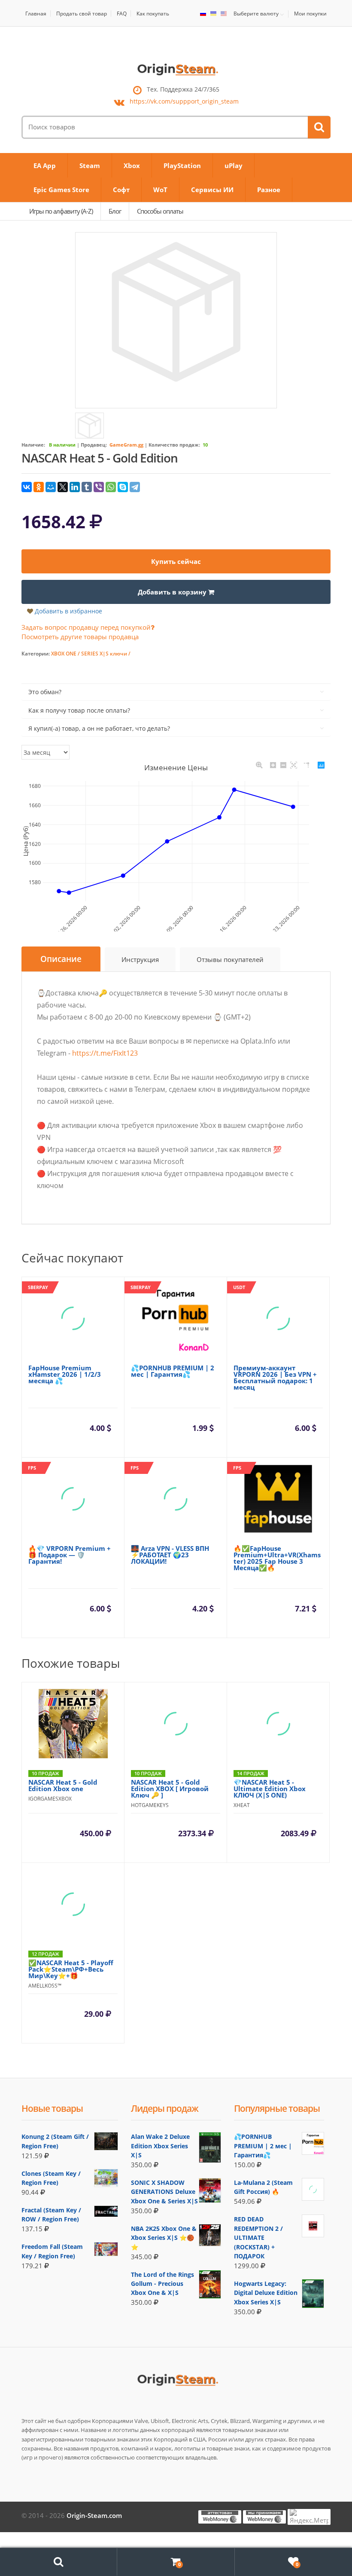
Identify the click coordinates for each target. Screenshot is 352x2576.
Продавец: (94, 445)
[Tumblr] (87, 487)
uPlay (234, 165)
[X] (63, 487)
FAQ (122, 14)
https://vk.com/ (184, 102)
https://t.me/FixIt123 (105, 1053)
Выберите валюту (256, 14)
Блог (115, 211)
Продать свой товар (82, 14)
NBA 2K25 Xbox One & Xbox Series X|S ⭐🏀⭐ (164, 2238)
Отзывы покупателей (230, 959)
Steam (90, 165)
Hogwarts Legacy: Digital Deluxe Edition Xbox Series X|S (266, 2293)
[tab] (61, 959)
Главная (36, 14)
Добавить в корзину (173, 592)
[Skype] (123, 487)
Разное (269, 190)
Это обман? (45, 692)
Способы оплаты (160, 211)
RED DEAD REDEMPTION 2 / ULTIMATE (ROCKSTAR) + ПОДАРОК (258, 2238)
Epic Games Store (61, 190)
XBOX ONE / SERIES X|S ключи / (91, 654)
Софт (121, 190)
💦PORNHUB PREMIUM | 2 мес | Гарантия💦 (263, 2146)
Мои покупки (310, 14)
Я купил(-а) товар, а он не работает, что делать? (99, 728)
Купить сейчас (176, 561)
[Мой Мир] (51, 487)
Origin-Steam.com (94, 2515)
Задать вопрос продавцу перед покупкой (86, 627)
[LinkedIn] (75, 487)
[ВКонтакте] (27, 487)
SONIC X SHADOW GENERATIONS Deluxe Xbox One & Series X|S (164, 2192)
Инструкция (140, 959)
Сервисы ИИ (212, 190)
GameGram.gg (126, 445)
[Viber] (99, 487)
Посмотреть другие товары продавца (80, 637)
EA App (45, 165)
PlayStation (182, 165)
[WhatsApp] (111, 487)
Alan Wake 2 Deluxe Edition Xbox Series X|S (160, 2146)
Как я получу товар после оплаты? (79, 710)
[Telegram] (135, 487)
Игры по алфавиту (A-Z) (61, 211)
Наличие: (33, 445)
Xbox (132, 165)
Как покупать (153, 14)
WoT (160, 190)
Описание (61, 959)
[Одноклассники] (39, 487)
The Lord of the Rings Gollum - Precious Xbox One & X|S (162, 2284)
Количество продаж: (174, 445)
